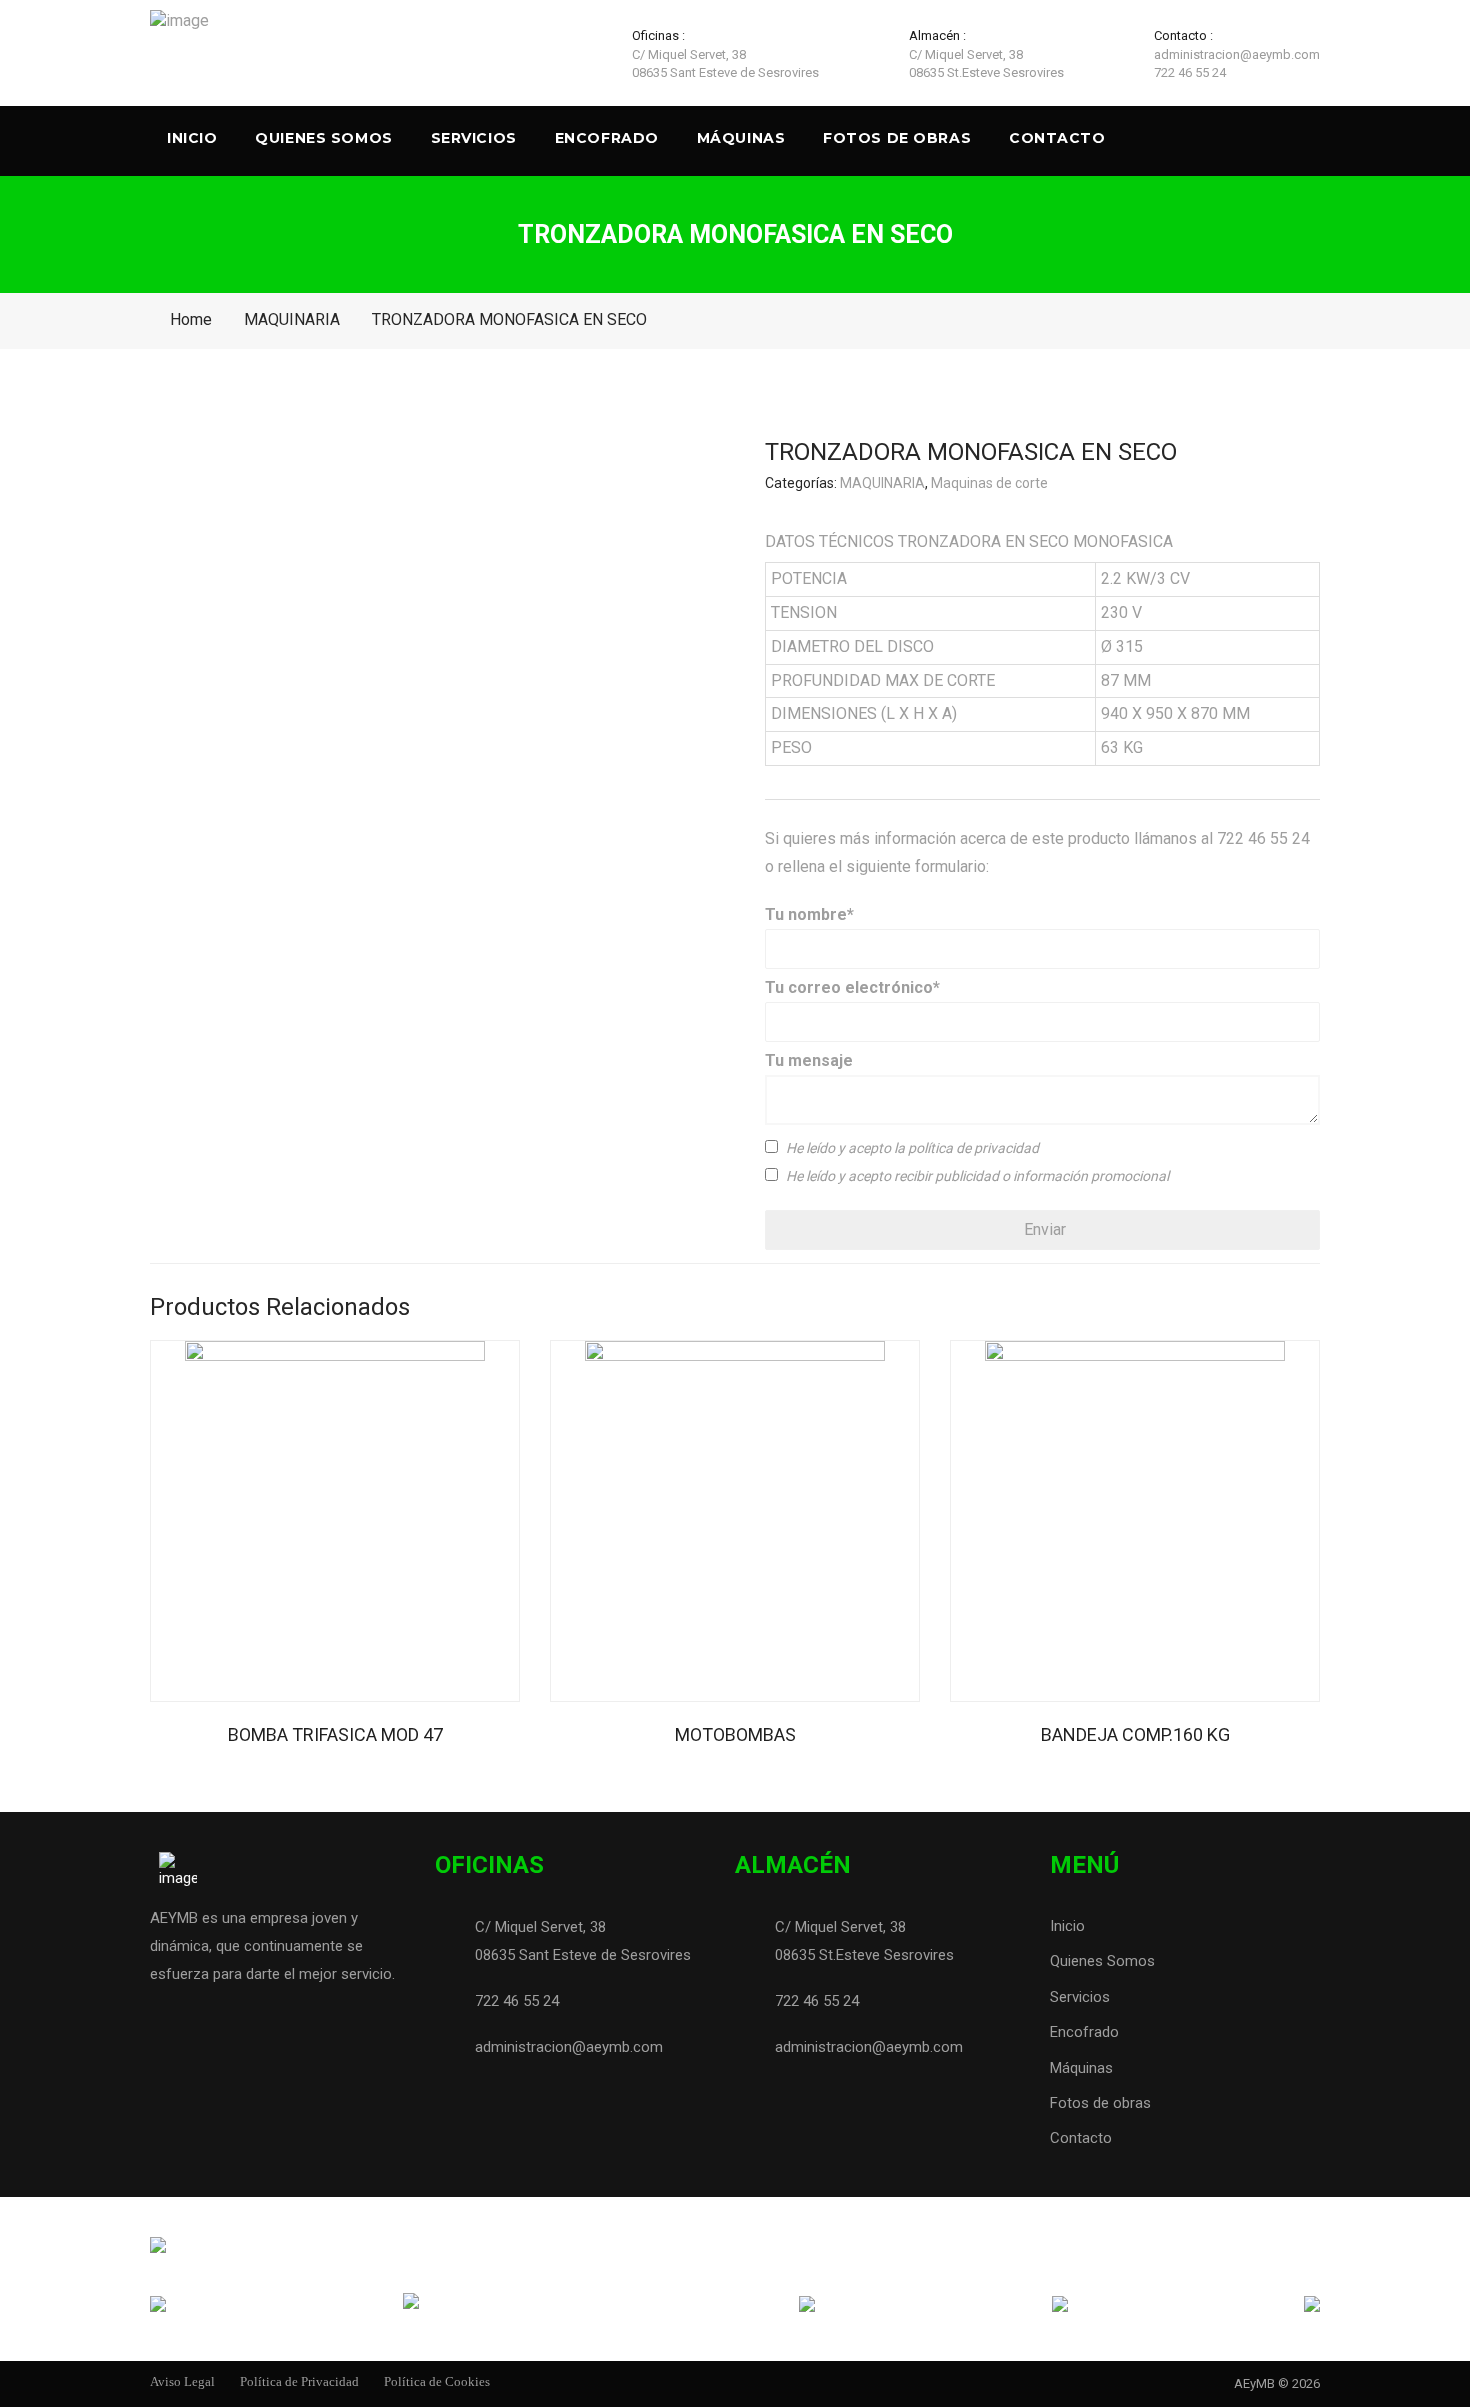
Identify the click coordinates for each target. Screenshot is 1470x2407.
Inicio (192, 138)
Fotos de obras (897, 138)
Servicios (474, 138)
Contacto (1057, 138)
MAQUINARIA (292, 319)
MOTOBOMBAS (735, 1734)
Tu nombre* (809, 914)
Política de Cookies (437, 2381)
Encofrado (607, 138)
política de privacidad (973, 1148)
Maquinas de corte (989, 483)
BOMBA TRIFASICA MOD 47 (335, 1734)
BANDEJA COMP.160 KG (1135, 1734)
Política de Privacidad (299, 2381)
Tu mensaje (809, 1060)
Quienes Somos (323, 138)
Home (191, 319)
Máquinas (741, 138)
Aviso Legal (182, 2381)
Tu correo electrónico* (852, 987)
